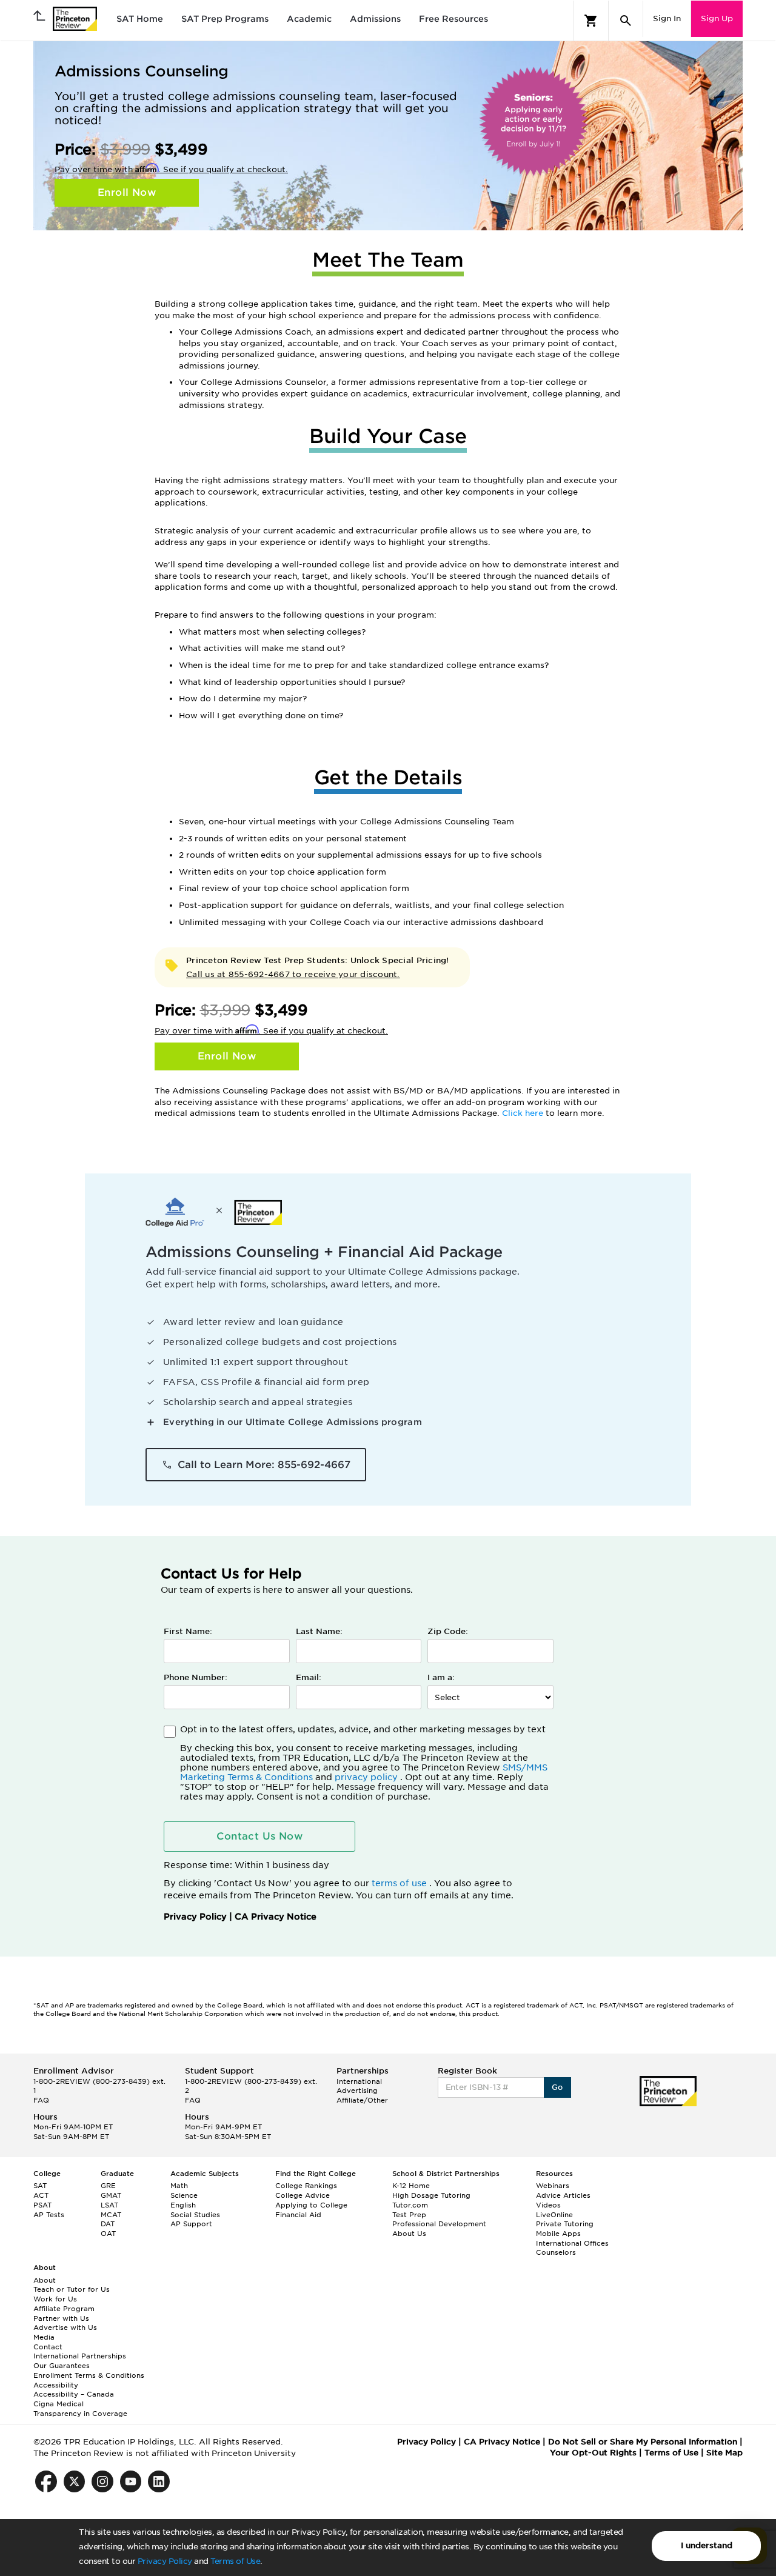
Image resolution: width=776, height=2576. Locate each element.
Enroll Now (127, 192)
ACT (41, 2195)
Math (179, 2186)
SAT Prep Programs (225, 19)
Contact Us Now (259, 1836)
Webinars (553, 2186)
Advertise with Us (65, 2327)
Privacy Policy (165, 2561)
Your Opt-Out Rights (593, 2453)
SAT (40, 2186)
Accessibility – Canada (74, 2394)
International (359, 2081)
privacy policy (367, 1777)
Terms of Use (235, 2561)
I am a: (441, 1677)
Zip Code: (448, 1631)
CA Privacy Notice (276, 1917)
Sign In (667, 18)
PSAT (42, 2205)
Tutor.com (410, 2205)
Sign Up (717, 18)
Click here (524, 1113)
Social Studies (195, 2215)
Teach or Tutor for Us (72, 2289)
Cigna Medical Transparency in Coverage (80, 2409)
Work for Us (55, 2299)
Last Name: (319, 1631)
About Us (409, 2234)
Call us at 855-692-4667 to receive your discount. (293, 974)
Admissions (375, 19)
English (183, 2205)
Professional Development (439, 2224)
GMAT (111, 2195)
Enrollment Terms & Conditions (89, 2375)
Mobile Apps (558, 2234)
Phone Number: (196, 1677)
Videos (548, 2205)
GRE (108, 2186)
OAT (108, 2234)
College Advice (303, 2195)
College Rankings (306, 2186)
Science (184, 2195)
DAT (108, 2224)
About (45, 2280)
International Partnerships (80, 2356)
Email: (309, 1677)
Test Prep (409, 2215)
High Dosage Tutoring (431, 2195)
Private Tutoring (565, 2224)
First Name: (188, 1631)
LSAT (109, 2205)
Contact (48, 2347)
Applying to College (311, 2205)
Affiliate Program (64, 2309)
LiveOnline (554, 2215)
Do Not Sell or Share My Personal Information (643, 2442)
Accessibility (56, 2385)
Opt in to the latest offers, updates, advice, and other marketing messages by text (364, 1763)
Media (44, 2337)
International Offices (572, 2243)
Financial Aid (298, 2215)
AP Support (191, 2224)
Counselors (556, 2252)
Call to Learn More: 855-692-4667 (264, 1465)
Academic (309, 19)
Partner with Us (61, 2318)
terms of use (400, 1883)
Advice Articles (563, 2195)
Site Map (724, 2453)
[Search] (626, 21)
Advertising (357, 2090)
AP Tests (49, 2215)
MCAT (111, 2215)
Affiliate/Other (362, 2100)
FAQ (41, 2100)
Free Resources (453, 19)
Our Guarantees (62, 2366)
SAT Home (140, 19)
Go (557, 2087)
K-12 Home (411, 2186)
